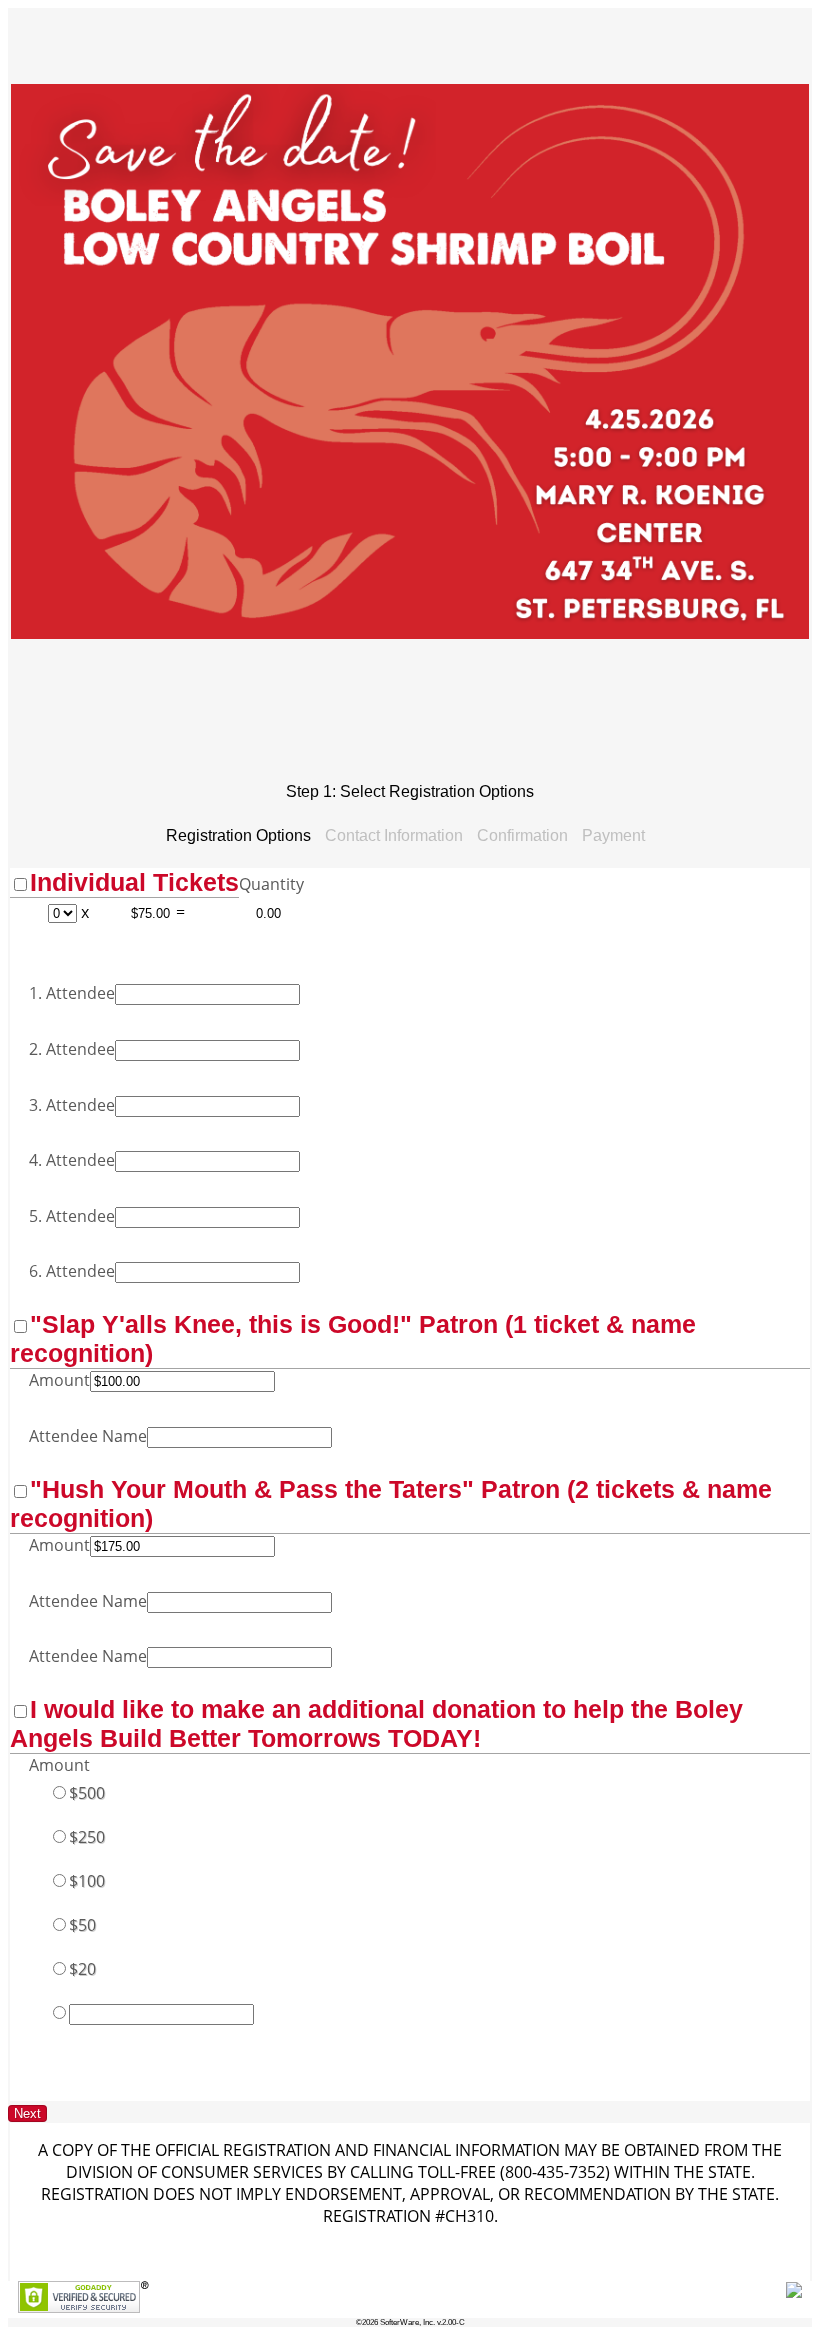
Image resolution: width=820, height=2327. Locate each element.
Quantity (271, 884)
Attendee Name (88, 1436)
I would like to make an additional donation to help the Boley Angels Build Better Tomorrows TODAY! (376, 1723)
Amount (59, 1380)
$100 (87, 1881)
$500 (87, 1793)
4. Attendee (72, 1160)
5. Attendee (72, 1216)
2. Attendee (72, 1049)
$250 (87, 1837)
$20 (82, 1969)
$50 (82, 1925)
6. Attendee (72, 1271)
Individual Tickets (134, 882)
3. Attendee (72, 1105)
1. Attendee (72, 993)
